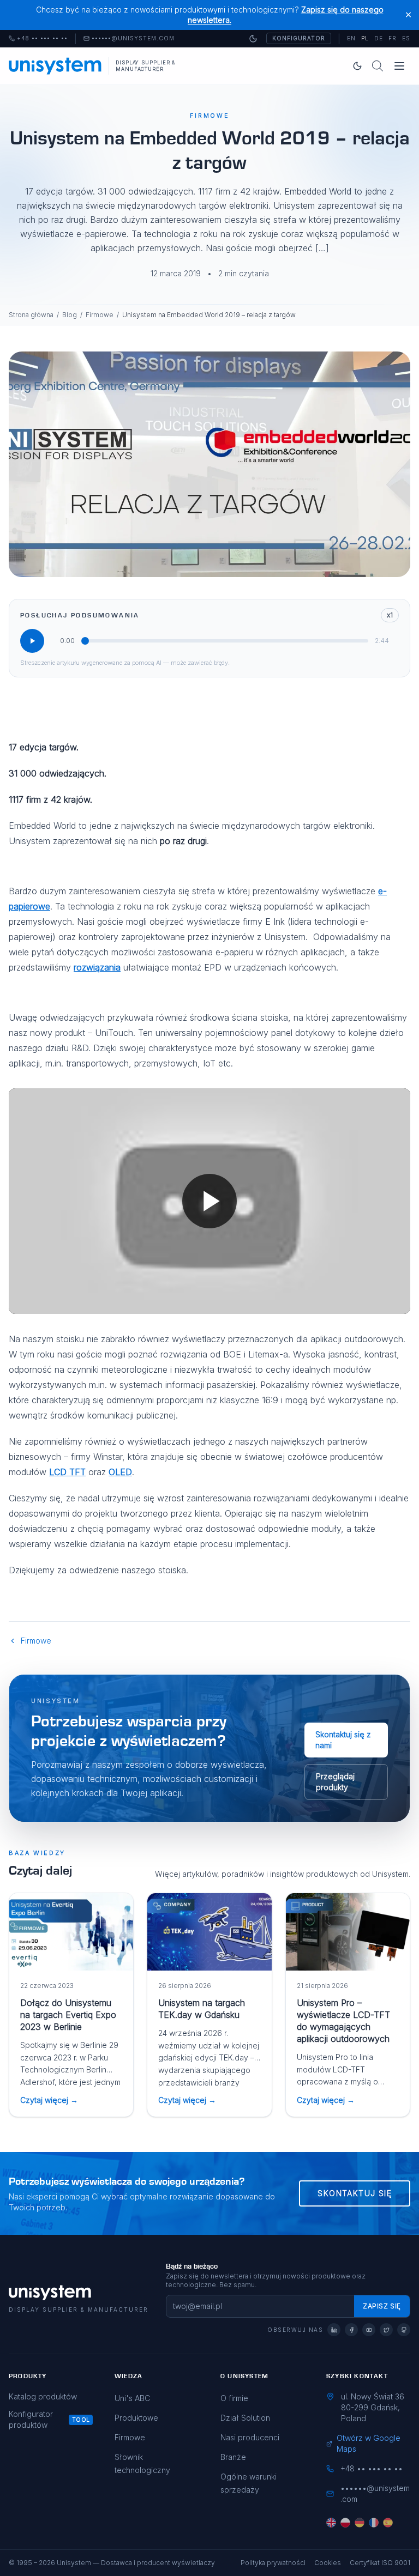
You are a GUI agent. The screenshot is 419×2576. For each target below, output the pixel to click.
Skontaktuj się (355, 2193)
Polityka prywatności (273, 2563)
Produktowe (136, 2418)
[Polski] (345, 2523)
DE (379, 38)
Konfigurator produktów (31, 2419)
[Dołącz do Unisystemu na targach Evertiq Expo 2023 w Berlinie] (71, 1932)
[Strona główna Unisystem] (55, 66)
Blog (70, 315)
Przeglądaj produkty (335, 1782)
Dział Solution (245, 2418)
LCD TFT (67, 1472)
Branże (233, 2457)
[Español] (388, 2523)
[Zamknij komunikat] (408, 15)
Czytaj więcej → (49, 2100)
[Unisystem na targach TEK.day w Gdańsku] (209, 1932)
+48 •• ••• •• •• (38, 39)
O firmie (234, 2398)
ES (406, 38)
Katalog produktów (43, 2396)
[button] (209, 1201)
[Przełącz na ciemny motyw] (253, 39)
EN (351, 38)
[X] (386, 2330)
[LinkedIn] (334, 2330)
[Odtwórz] (32, 641)
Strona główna (31, 315)
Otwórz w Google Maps (369, 2443)
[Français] (374, 2523)
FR (393, 38)
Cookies (328, 2563)
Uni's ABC (132, 2398)
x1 (390, 615)
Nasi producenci (250, 2437)
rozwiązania (97, 967)
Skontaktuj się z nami (343, 1740)
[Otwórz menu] (399, 66)
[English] (331, 2523)
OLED (120, 1472)
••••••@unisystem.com (133, 39)
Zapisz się (382, 2306)
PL (365, 38)
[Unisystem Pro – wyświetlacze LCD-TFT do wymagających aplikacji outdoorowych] (348, 1932)
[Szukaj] (378, 66)
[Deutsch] (360, 2523)
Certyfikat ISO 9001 (380, 2563)
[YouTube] (369, 2330)
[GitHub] (404, 2330)
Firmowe (100, 315)
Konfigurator (299, 38)
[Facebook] (351, 2330)
